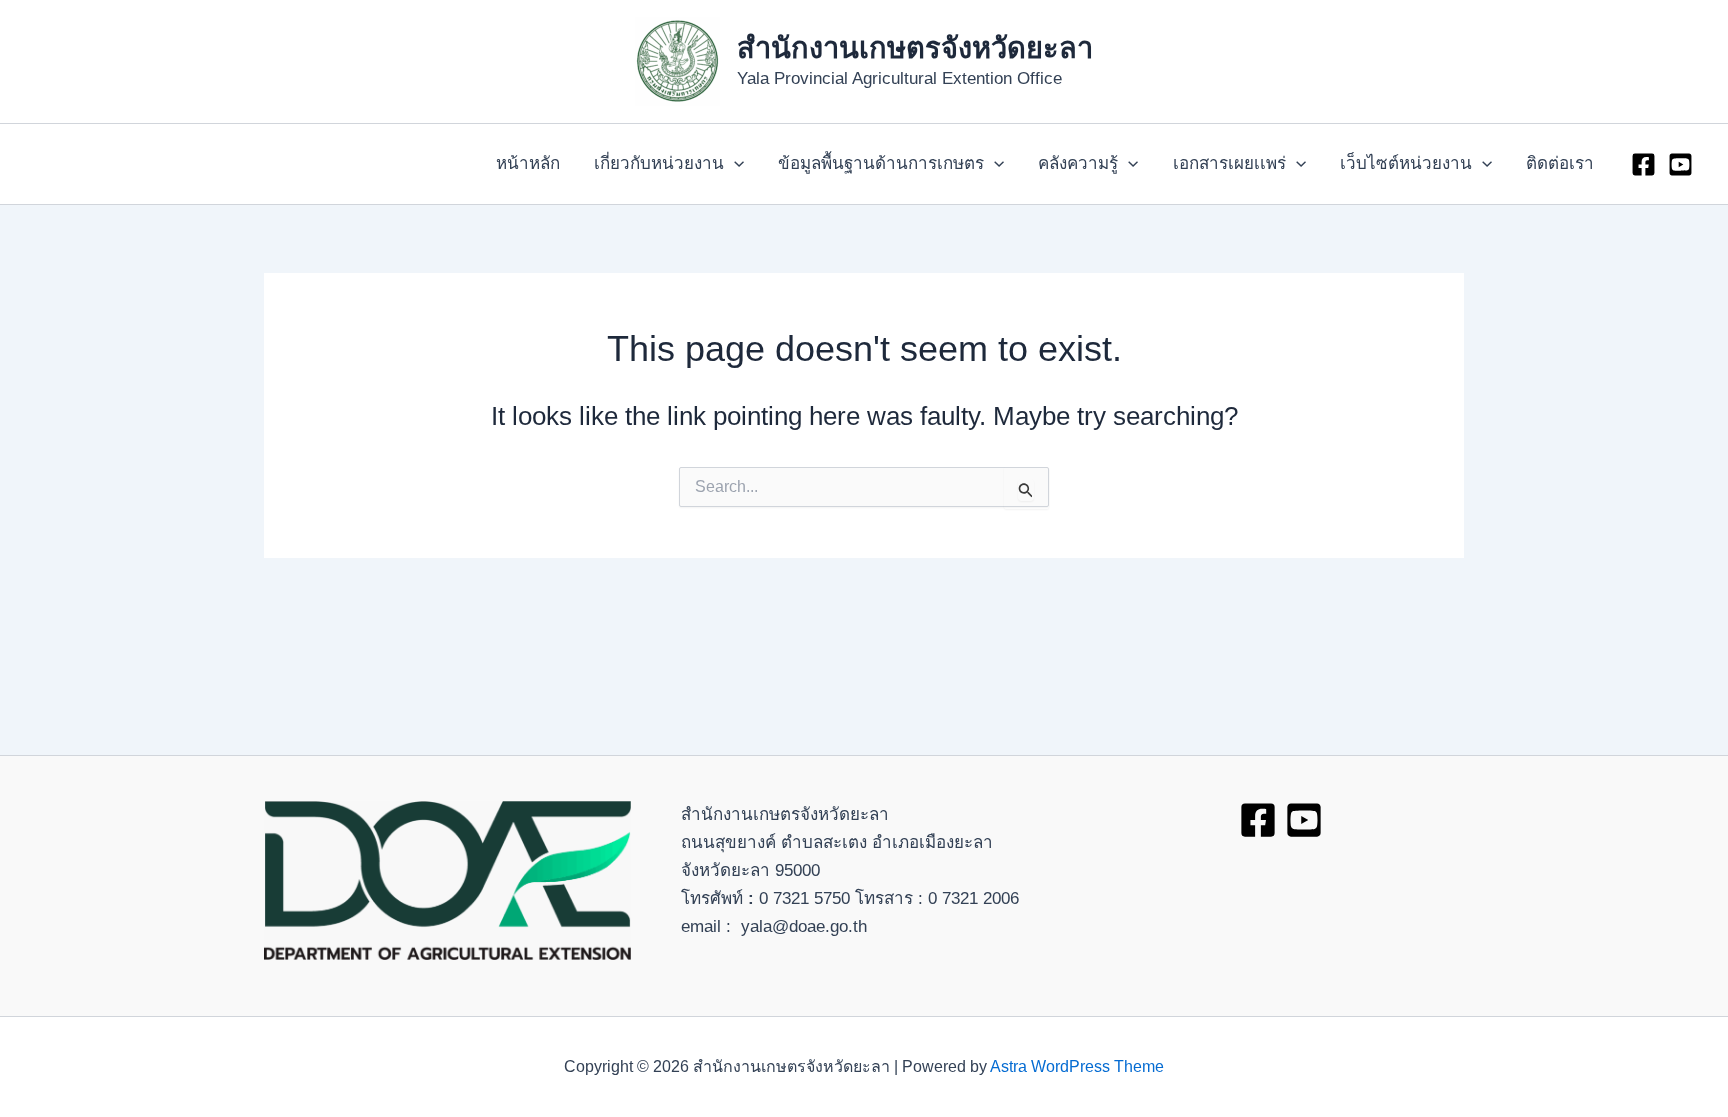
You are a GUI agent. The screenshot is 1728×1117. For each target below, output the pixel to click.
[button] (734, 164)
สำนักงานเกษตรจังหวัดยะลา (915, 48)
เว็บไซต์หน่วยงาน (1406, 163)
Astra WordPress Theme (1077, 1066)
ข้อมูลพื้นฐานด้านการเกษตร (881, 163)
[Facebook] (1643, 164)
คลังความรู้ (1078, 163)
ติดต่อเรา (1560, 163)
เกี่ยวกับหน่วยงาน (659, 163)
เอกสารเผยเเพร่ (1229, 163)
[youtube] (1680, 164)
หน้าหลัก (528, 163)
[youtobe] (1304, 820)
